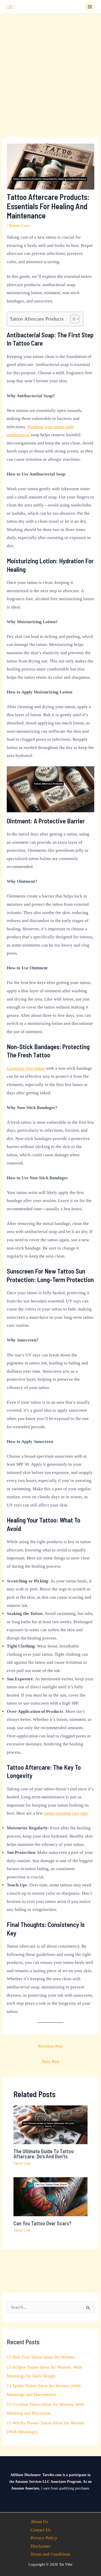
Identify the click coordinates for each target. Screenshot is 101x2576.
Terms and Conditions (51, 2554)
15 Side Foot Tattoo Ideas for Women (41, 2357)
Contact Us (41, 2530)
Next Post (51, 2062)
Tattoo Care (19, 226)
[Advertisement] (51, 67)
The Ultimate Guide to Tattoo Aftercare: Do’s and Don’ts (44, 2154)
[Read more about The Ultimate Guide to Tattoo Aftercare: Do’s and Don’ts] (51, 2124)
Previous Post (51, 2046)
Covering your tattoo (26, 1068)
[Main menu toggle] (90, 7)
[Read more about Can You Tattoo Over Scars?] (51, 2196)
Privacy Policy (44, 2538)
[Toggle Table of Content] (72, 319)
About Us (39, 2522)
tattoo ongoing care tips (66, 1813)
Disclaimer (41, 2546)
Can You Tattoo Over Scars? (42, 2223)
